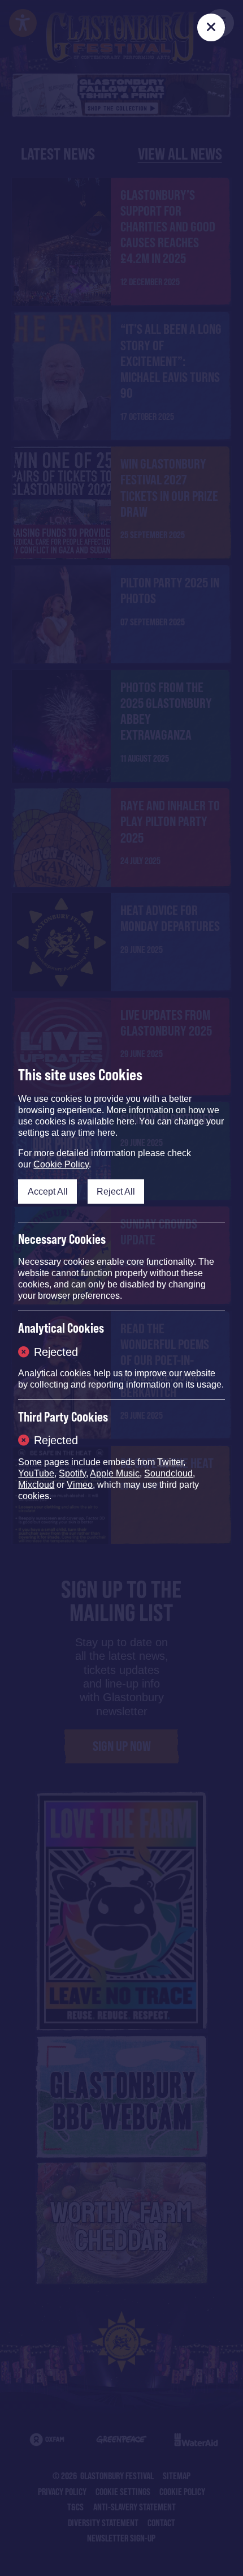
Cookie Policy (61, 1164)
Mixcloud (36, 1485)
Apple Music (115, 1473)
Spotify (72, 1473)
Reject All (116, 1191)
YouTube (36, 1473)
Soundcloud (168, 1473)
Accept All (48, 1191)
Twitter (170, 1462)
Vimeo (80, 1485)
